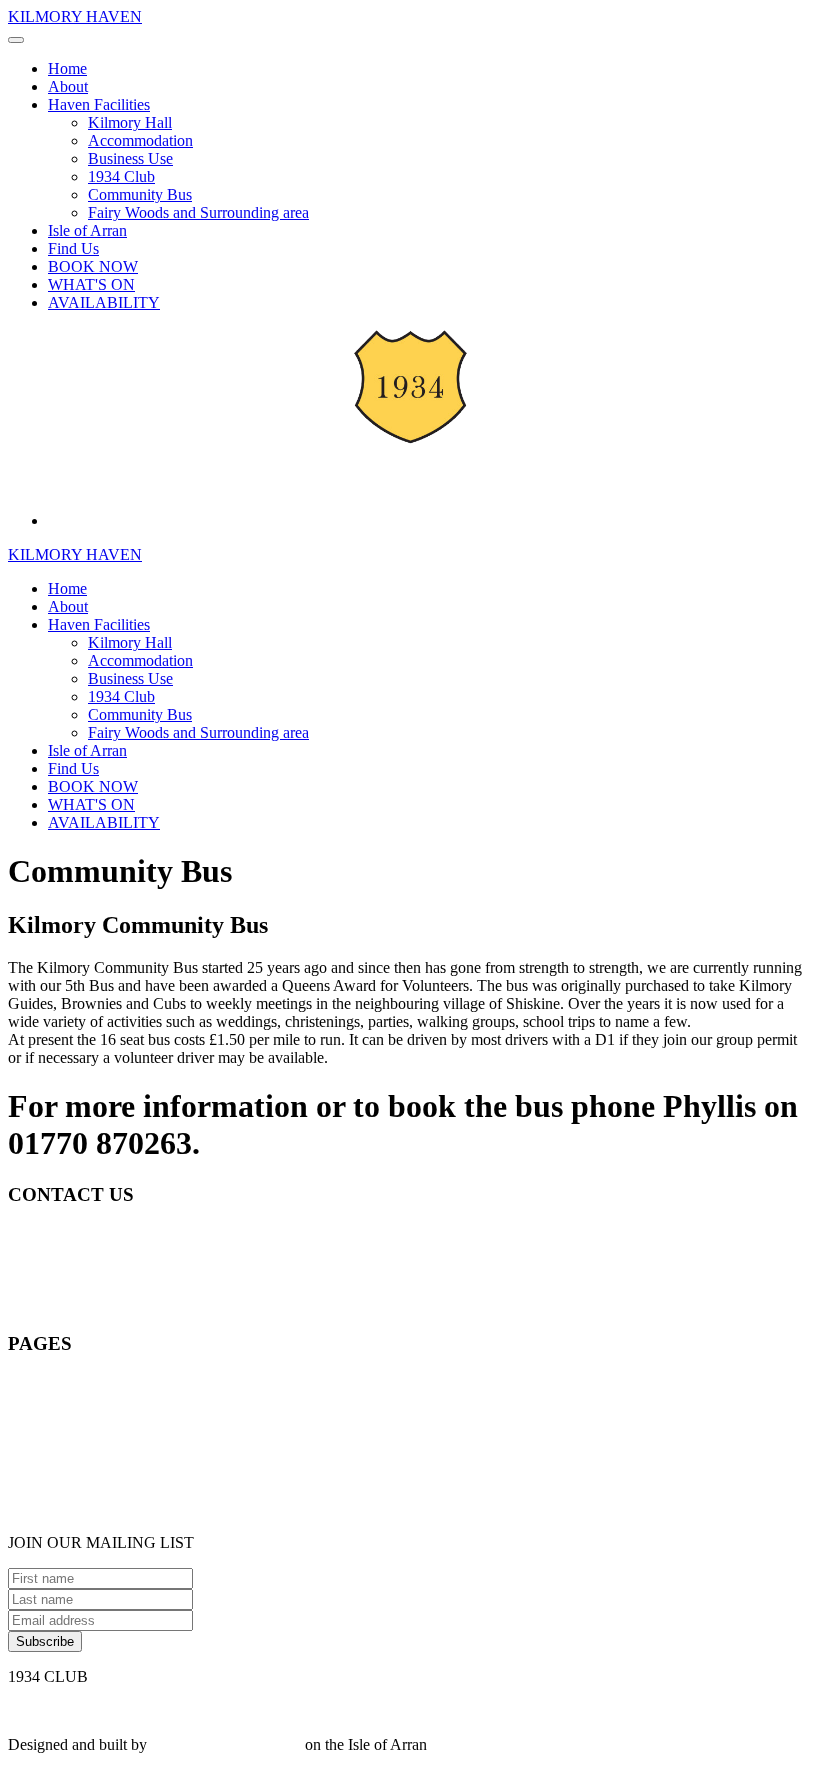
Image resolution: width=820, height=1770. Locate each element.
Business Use (130, 158)
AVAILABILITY (104, 302)
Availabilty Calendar (73, 1508)
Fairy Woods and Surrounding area (198, 212)
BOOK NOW (93, 266)
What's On (41, 1472)
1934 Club (121, 176)
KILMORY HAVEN (75, 16)
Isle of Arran (87, 230)
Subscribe (45, 1641)
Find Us (73, 248)
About (68, 86)
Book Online (49, 1382)
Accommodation (140, 140)
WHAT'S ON (91, 284)
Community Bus (140, 194)
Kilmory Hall (130, 122)
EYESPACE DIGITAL (226, 1744)
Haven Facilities (99, 104)
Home (67, 68)
